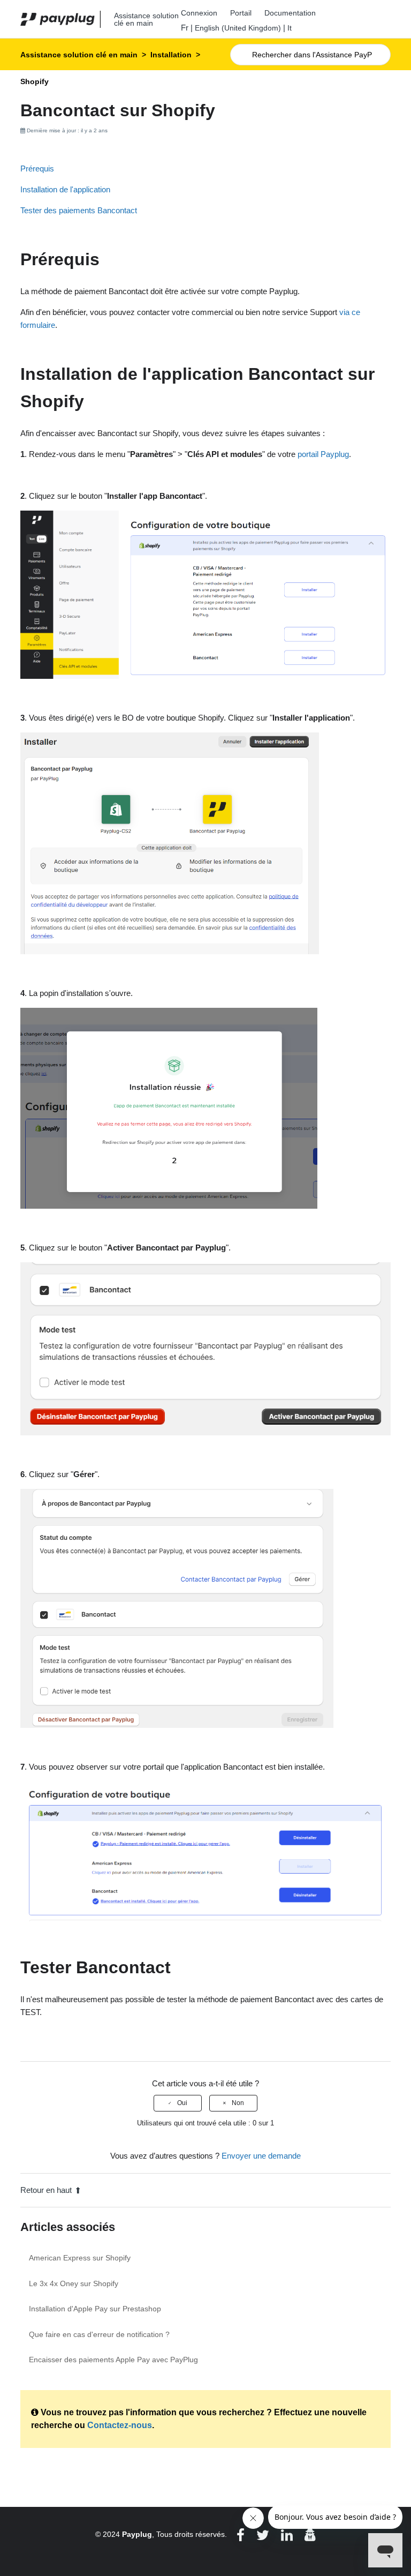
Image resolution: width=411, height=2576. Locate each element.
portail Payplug (323, 454)
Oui (182, 2103)
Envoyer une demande (261, 2156)
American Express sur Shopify (80, 2258)
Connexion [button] (199, 13)
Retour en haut (46, 2190)
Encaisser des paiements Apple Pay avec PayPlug (113, 2360)
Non (238, 2103)
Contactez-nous (120, 2425)
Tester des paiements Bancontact (79, 210)
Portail (241, 13)
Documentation (290, 13)
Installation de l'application (65, 189)
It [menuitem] (290, 28)
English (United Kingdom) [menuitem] (238, 28)
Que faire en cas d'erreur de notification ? (99, 2334)
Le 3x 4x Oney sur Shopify (74, 2283)
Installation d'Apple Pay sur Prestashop (95, 2309)
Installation (171, 55)
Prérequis (37, 169)
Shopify (35, 81)
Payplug (137, 2534)
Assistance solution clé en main (79, 55)
